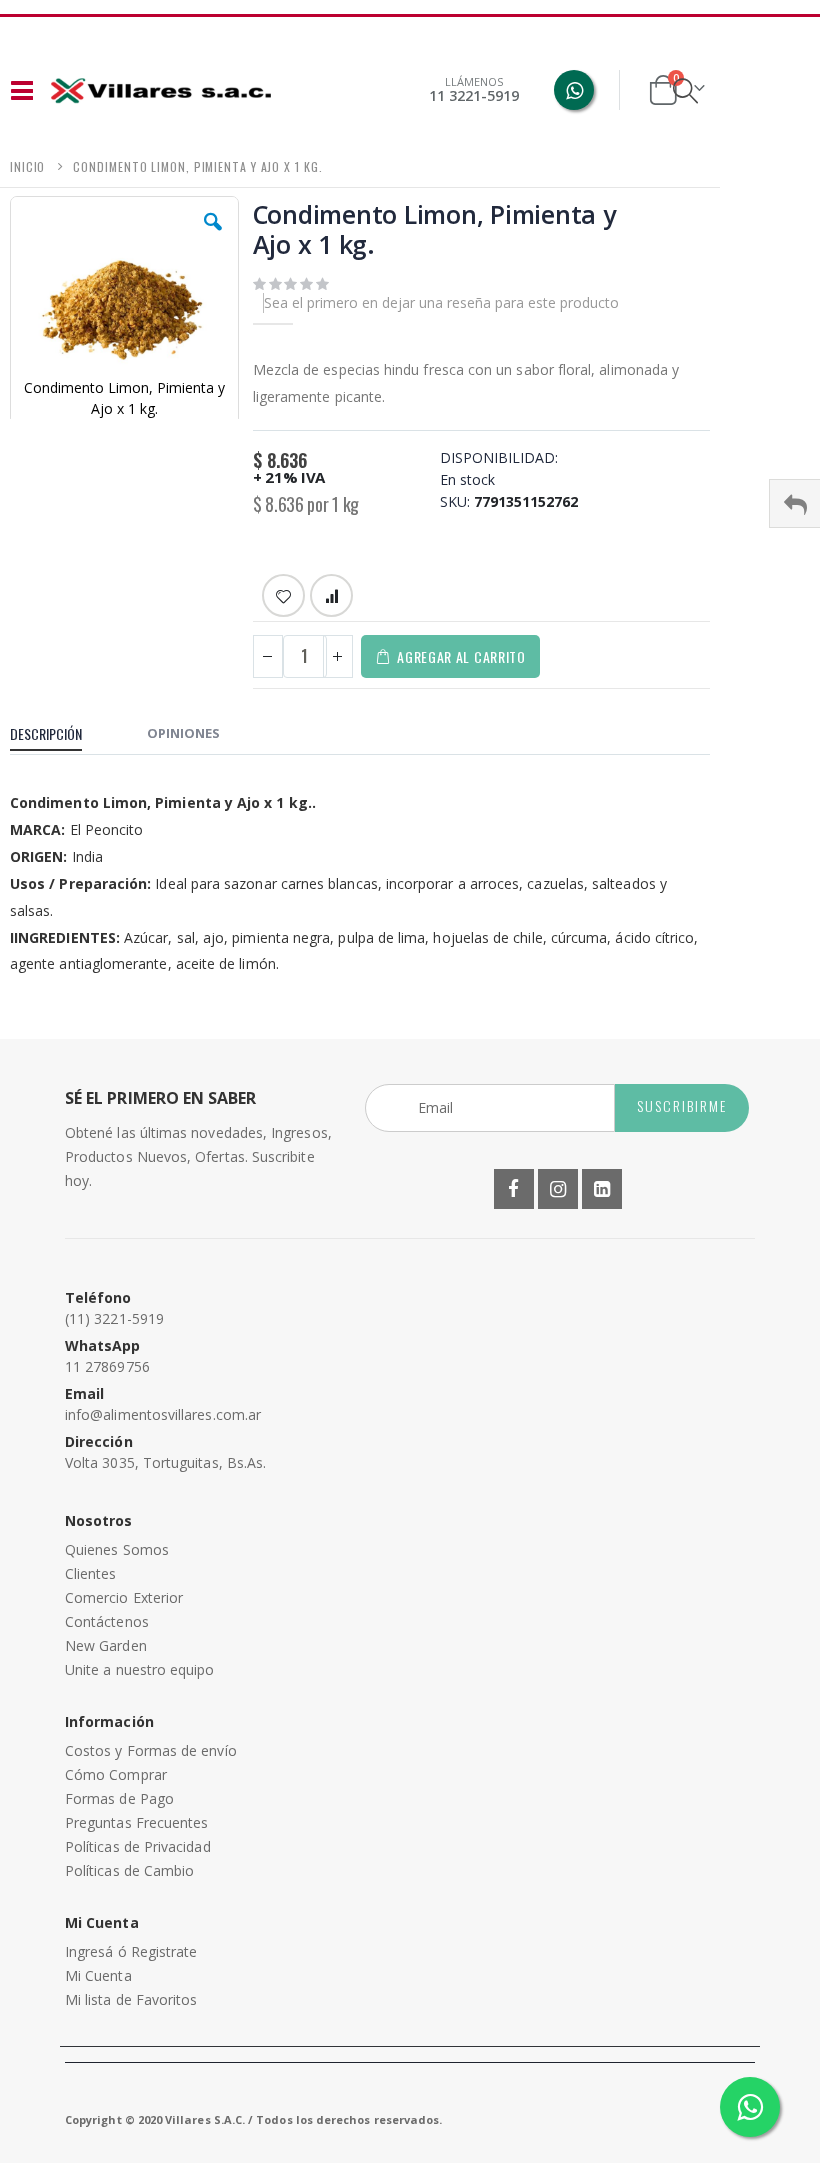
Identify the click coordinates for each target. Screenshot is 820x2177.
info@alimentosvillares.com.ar (163, 1414)
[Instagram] (558, 1189)
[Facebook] (514, 1189)
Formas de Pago (119, 1798)
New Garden (106, 1645)
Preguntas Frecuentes (136, 1822)
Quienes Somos (117, 1549)
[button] (213, 237)
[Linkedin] (602, 1189)
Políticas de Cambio (129, 1870)
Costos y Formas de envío (151, 1750)
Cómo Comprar (116, 1774)
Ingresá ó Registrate (131, 1951)
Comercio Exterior (124, 1597)
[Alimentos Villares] (161, 90)
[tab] (61, 736)
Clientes (91, 1573)
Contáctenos (107, 1621)
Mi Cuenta (98, 1975)
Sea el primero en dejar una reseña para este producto (441, 302)
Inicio (27, 166)
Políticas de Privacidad (138, 1846)
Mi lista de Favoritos (131, 1999)
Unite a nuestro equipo (140, 1669)
